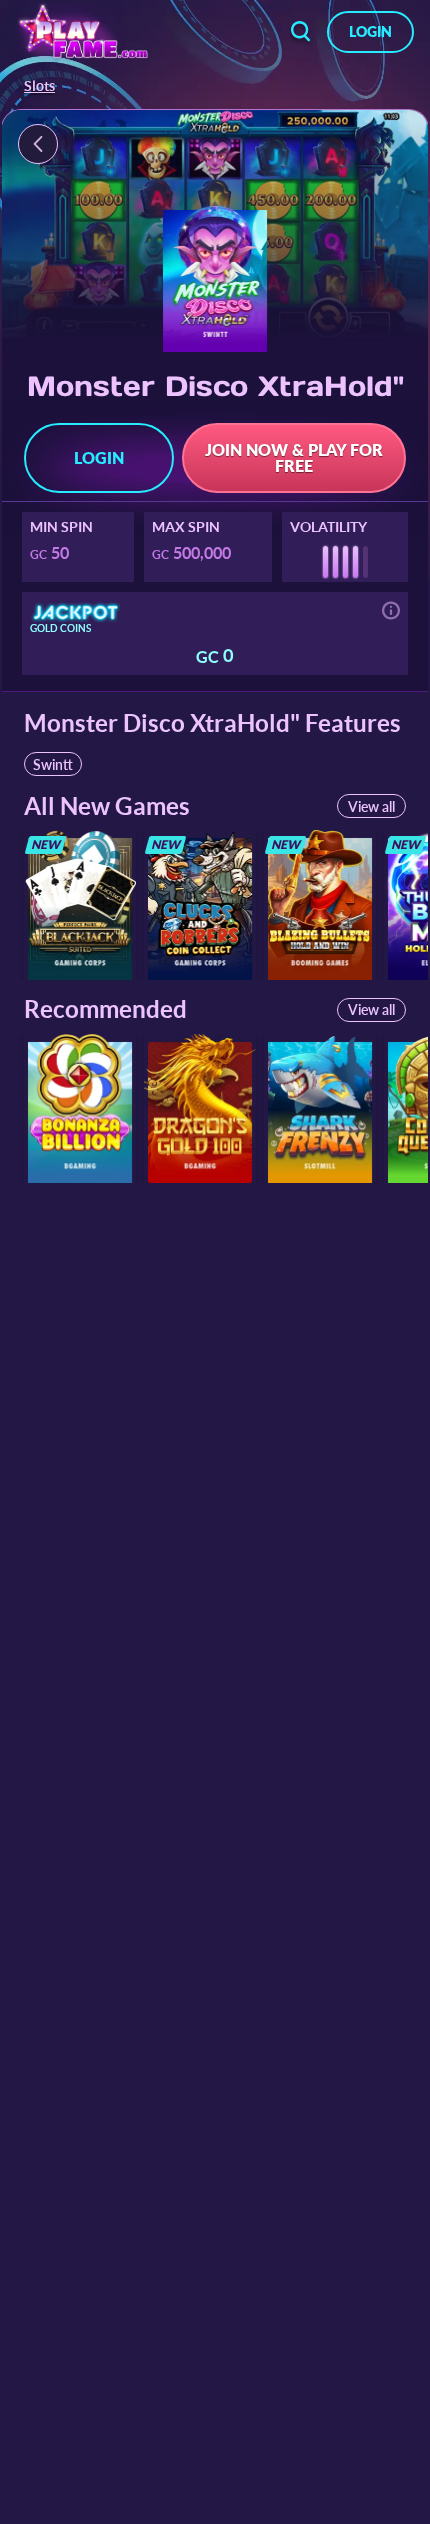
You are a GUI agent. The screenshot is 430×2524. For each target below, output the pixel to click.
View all (371, 806)
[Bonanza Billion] (80, 1108)
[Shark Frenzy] (320, 1108)
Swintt (53, 764)
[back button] (301, 32)
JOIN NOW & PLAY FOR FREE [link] (294, 457)
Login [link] (370, 31)
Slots (39, 86)
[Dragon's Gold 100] (200, 1108)
